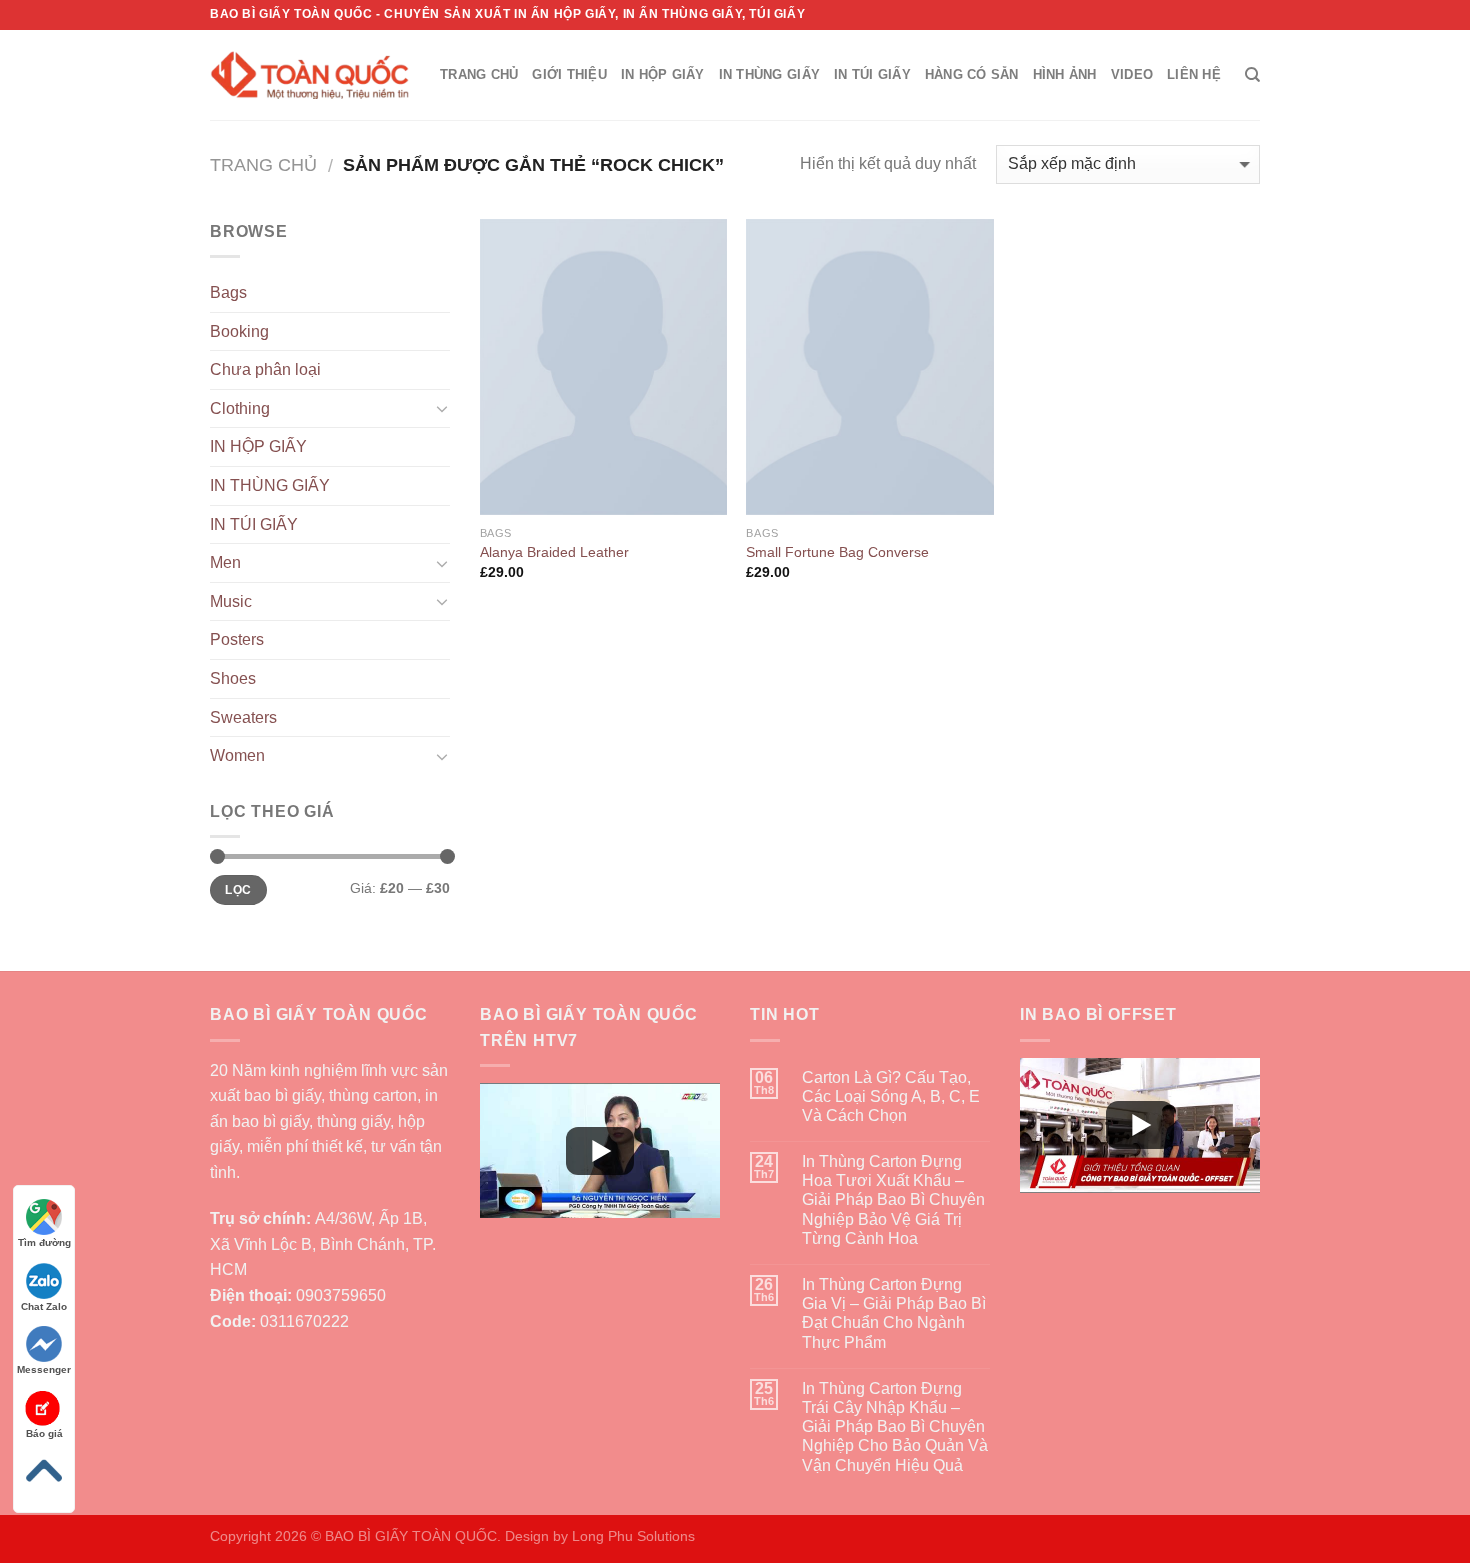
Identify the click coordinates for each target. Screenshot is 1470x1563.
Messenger (44, 1369)
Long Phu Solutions (633, 1536)
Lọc (238, 890)
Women (237, 755)
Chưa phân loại (265, 369)
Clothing (240, 408)
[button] (600, 1150)
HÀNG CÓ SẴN (972, 74)
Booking (239, 331)
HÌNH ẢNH (1065, 74)
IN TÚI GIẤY (872, 74)
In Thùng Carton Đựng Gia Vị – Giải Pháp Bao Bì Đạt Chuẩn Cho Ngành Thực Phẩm (894, 1313)
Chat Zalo (44, 1306)
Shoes (233, 678)
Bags (228, 292)
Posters (237, 639)
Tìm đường (44, 1242)
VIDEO (1132, 74)
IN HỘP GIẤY (663, 74)
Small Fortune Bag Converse (837, 552)
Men (225, 562)
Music (231, 601)
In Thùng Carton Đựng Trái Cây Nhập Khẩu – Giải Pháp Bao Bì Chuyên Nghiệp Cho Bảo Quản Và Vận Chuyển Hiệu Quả (895, 1427)
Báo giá (44, 1433)
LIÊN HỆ (1194, 74)
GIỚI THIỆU (569, 74)
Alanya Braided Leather (554, 552)
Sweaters (243, 717)
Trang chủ (263, 164)
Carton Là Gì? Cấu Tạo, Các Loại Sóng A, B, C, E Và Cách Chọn (891, 1096)
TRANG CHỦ (479, 74)
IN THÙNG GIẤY (769, 74)
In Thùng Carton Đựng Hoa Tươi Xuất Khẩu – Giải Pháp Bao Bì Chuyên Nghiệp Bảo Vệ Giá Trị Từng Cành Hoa (893, 1200)
